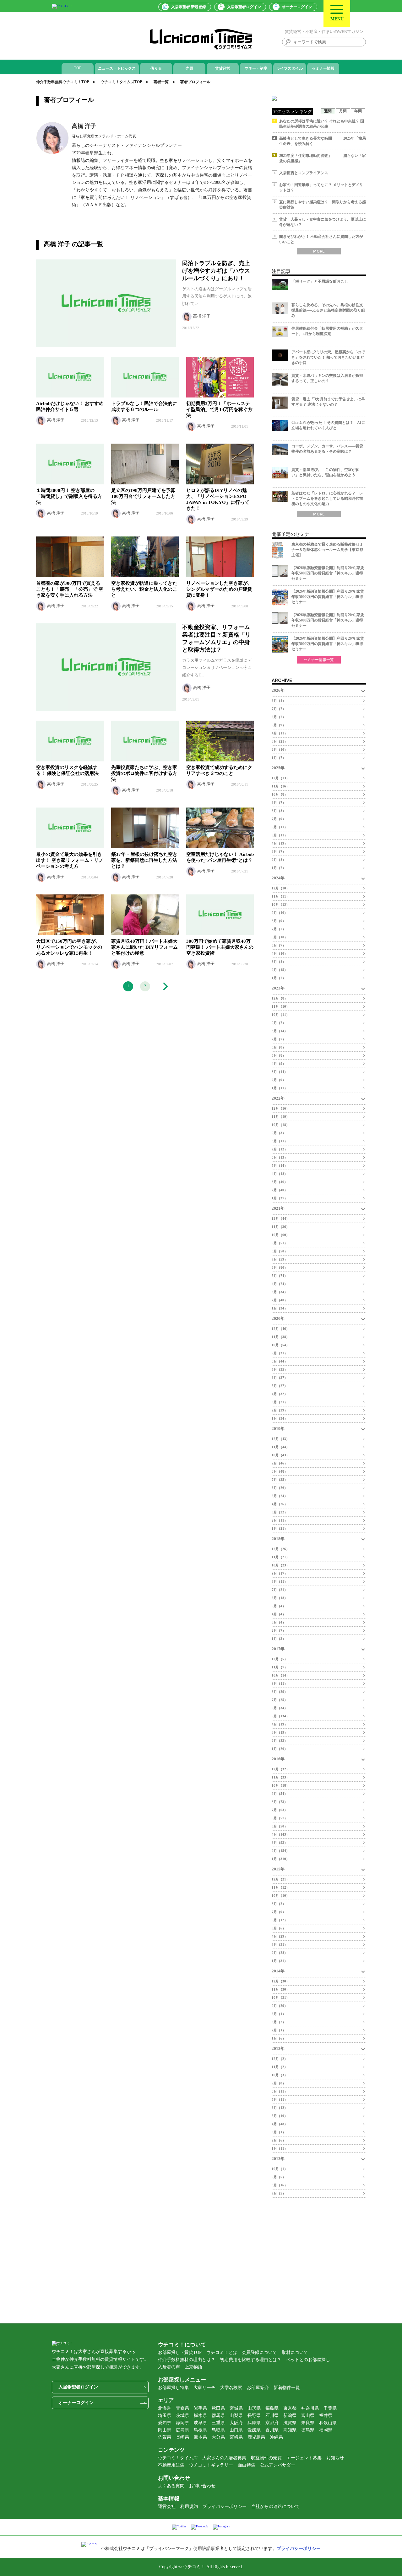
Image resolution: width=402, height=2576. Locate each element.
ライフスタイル (290, 68)
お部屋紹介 (258, 2388)
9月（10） (280, 913)
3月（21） (280, 741)
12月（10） (281, 888)
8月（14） (280, 1031)
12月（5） (280, 1659)
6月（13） (280, 1157)
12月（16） (281, 1108)
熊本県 (200, 2437)
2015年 (278, 1869)
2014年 (278, 1971)
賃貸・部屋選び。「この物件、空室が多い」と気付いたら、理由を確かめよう (325, 472)
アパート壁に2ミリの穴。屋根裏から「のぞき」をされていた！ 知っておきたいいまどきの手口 (328, 357)
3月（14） (280, 1072)
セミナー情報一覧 (319, 660)
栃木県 (200, 2416)
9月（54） (280, 1794)
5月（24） (280, 1496)
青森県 (182, 2408)
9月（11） (280, 1683)
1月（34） (280, 1308)
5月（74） (280, 1276)
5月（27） (280, 1386)
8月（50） (280, 1251)
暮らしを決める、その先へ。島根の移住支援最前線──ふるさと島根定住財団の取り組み (328, 310)
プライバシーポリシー (225, 2507)
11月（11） (281, 896)
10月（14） (281, 1675)
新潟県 (290, 2416)
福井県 (326, 2416)
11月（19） (281, 1117)
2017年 (278, 1649)
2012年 (278, 2159)
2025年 (278, 768)
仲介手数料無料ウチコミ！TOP (62, 82)
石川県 (272, 2416)
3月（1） (279, 2132)
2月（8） (279, 860)
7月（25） (280, 1700)
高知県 (290, 2430)
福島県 (272, 2408)
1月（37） (280, 1198)
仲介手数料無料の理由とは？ (187, 2360)
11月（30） (281, 1989)
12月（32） (281, 1769)
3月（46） (280, 1182)
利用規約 (189, 2507)
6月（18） (280, 1598)
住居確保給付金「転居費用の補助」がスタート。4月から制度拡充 (327, 331)
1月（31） (280, 1961)
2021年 (278, 1208)
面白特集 (247, 2465)
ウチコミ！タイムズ (178, 2458)
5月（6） (279, 1928)
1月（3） (279, 1639)
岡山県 (165, 2430)
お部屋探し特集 (173, 2388)
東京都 (290, 2408)
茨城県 (182, 2416)
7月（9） (279, 819)
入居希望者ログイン (244, 7)
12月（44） (281, 1219)
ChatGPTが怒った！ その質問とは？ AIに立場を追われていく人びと (328, 425)
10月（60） (281, 1235)
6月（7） (279, 717)
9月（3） (279, 1133)
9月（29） (280, 2006)
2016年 (278, 1759)
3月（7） (279, 851)
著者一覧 (161, 82)
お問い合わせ (202, 2486)
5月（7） (279, 945)
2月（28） (280, 1953)
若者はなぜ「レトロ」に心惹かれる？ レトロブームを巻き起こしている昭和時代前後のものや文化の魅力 (327, 499)
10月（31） (281, 1997)
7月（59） (280, 1259)
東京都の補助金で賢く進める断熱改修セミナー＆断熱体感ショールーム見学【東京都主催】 (327, 550)
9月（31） (280, 1353)
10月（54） (281, 1345)
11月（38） (281, 1337)
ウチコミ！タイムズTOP (121, 82)
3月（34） (280, 1292)
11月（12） (281, 1887)
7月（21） (280, 1590)
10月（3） (280, 2075)
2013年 (278, 2048)
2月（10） (280, 749)
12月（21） (281, 1879)
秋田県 (218, 2408)
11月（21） (281, 1557)
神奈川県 (310, 2408)
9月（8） (279, 2083)
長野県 (254, 2416)
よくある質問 (171, 2486)
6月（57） (280, 1818)
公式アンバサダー (278, 2465)
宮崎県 (236, 2437)
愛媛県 (254, 2430)
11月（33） (281, 1777)
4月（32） (280, 1394)
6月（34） (280, 1708)
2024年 (278, 878)
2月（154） (281, 1851)
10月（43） (281, 1455)
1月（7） (279, 758)
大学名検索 (231, 2388)
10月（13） (281, 904)
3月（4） (279, 1622)
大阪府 (236, 2423)
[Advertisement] (201, 2276)
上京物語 (193, 2367)
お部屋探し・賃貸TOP (180, 2352)
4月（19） (280, 843)
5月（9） (279, 725)
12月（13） (281, 778)
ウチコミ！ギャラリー (211, 2465)
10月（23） (281, 1565)
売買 (189, 68)
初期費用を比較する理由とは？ (251, 2360)
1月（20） (280, 1749)
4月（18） (280, 1174)
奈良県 (308, 2423)
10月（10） (281, 1896)
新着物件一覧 (287, 2388)
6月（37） (280, 1378)
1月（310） (281, 1859)
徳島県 (308, 2430)
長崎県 (182, 2437)
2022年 (278, 1098)
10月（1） (280, 2169)
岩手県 (200, 2408)
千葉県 (330, 2408)
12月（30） (281, 1981)
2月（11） (280, 1520)
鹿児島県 (256, 2437)
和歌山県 (328, 2423)
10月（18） (281, 1125)
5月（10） (280, 2116)
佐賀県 (165, 2437)
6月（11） (280, 827)
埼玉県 (165, 2416)
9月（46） (280, 1463)
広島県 (182, 2430)
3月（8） (279, 962)
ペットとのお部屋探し (308, 2360)
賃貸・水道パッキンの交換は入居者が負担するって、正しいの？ (327, 378)
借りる (156, 68)
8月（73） (280, 1802)
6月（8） (279, 1047)
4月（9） (279, 1064)
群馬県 (218, 2416)
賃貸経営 (223, 68)
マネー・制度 (256, 68)
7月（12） (280, 1149)
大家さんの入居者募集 (224, 2458)
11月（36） (281, 1227)
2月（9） (279, 1080)
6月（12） (280, 1920)
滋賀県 (290, 2423)
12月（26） (281, 1549)
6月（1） (279, 2014)
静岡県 (182, 2423)
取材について (295, 2352)
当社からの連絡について (275, 2507)
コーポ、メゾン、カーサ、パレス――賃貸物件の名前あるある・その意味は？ (327, 449)
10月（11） (281, 1015)
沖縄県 (276, 2437)
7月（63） (280, 1810)
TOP (78, 68)
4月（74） (280, 1284)
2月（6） (279, 2140)
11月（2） (280, 2067)
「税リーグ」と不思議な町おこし (320, 281)
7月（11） (280, 2099)
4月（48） (280, 2124)
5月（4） (279, 1606)
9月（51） (280, 1243)
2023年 (278, 988)
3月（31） (280, 1944)
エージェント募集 (304, 2458)
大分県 (218, 2437)
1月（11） (280, 1088)
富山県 (308, 2416)
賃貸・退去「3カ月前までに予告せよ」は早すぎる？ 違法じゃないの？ (328, 402)
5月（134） (281, 1716)
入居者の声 (169, 2367)
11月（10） (281, 1006)
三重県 (218, 2423)
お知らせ (335, 2458)
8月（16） (280, 2185)
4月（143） (281, 1834)
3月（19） (280, 1732)
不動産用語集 (171, 2465)
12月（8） (280, 998)
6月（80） (280, 1267)
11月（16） (281, 786)
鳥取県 (218, 2430)
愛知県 (165, 2423)
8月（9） (279, 921)
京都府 (272, 2423)
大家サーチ (204, 2388)
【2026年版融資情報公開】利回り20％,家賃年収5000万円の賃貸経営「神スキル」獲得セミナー (328, 573)
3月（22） (280, 1512)
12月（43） (281, 1439)
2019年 (278, 1429)
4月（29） (280, 1936)
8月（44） (280, 1361)
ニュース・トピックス (117, 68)
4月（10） (280, 953)
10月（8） (280, 794)
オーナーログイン (297, 7)
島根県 (200, 2430)
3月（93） (280, 1843)
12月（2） (280, 2059)
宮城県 (236, 2408)
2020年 (278, 1318)
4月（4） (279, 1614)
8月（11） (280, 1141)
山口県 (236, 2430)
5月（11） (280, 835)
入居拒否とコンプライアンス (304, 173)
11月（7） (280, 1667)
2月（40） (280, 1190)
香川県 (272, 2430)
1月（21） (280, 1528)
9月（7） (279, 803)
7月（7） (279, 709)
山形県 (254, 2408)
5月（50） (280, 1826)
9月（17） (280, 1573)
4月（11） (280, 733)
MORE (319, 251)
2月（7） (279, 1630)
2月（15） (280, 970)
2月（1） (279, 2030)
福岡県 (326, 2430)
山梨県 (236, 2416)
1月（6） (279, 2038)
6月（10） (280, 937)
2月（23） (280, 1741)
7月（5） (279, 2193)
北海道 (165, 2408)
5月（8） (279, 1055)
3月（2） (279, 2022)
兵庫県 (254, 2423)
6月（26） (280, 1488)
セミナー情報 (323, 68)
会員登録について (259, 2352)
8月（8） (279, 701)
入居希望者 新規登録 (189, 7)
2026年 (278, 690)
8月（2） (279, 1904)
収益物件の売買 (266, 2458)
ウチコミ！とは (222, 2352)
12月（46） (281, 1329)
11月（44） (281, 1447)
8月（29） (280, 1692)
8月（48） (280, 1471)
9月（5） (279, 2177)
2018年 (278, 1539)
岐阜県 (200, 2423)
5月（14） (280, 1165)
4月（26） (280, 1504)
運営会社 (167, 2507)
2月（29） (280, 1410)
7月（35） (280, 1369)
